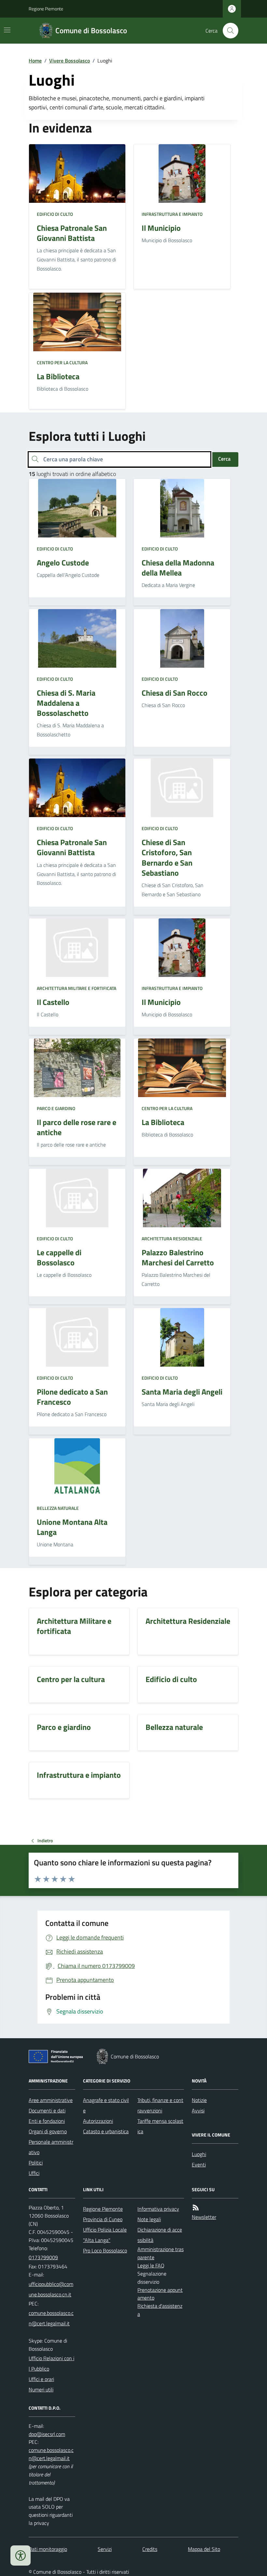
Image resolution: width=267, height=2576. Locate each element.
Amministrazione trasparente (161, 2253)
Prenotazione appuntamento (160, 2294)
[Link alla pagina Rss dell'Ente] (196, 2208)
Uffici (34, 2173)
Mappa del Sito (204, 2549)
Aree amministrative (51, 2100)
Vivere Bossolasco (70, 61)
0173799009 (43, 2257)
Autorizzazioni (98, 2121)
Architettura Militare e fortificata (77, 988)
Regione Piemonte (46, 9)
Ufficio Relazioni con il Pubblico (51, 2363)
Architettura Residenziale (172, 1239)
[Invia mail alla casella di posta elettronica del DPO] (47, 2434)
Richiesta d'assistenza (160, 2310)
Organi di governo (48, 2131)
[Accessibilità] (21, 2555)
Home (35, 61)
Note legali (149, 2219)
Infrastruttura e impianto (172, 214)
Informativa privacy (158, 2209)
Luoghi (199, 2154)
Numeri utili (41, 2389)
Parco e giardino (56, 1108)
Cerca (224, 459)
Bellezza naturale (58, 1508)
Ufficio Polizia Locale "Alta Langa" (105, 2235)
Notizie (199, 2100)
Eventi (199, 2165)
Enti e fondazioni (47, 2121)
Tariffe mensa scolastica (160, 2126)
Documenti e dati (47, 2110)
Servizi (105, 2549)
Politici (36, 2163)
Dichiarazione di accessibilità (160, 2235)
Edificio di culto (55, 214)
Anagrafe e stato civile (106, 2105)
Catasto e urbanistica (106, 2131)
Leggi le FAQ (151, 2265)
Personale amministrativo (51, 2147)
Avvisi (198, 2110)
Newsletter (204, 2217)
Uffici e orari (41, 2379)
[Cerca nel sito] (228, 31)
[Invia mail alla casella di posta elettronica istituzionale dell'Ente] (52, 2289)
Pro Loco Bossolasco (105, 2250)
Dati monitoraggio (48, 2549)
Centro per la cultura (62, 362)
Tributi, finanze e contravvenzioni (160, 2105)
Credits (150, 2549)
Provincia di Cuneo (103, 2219)
